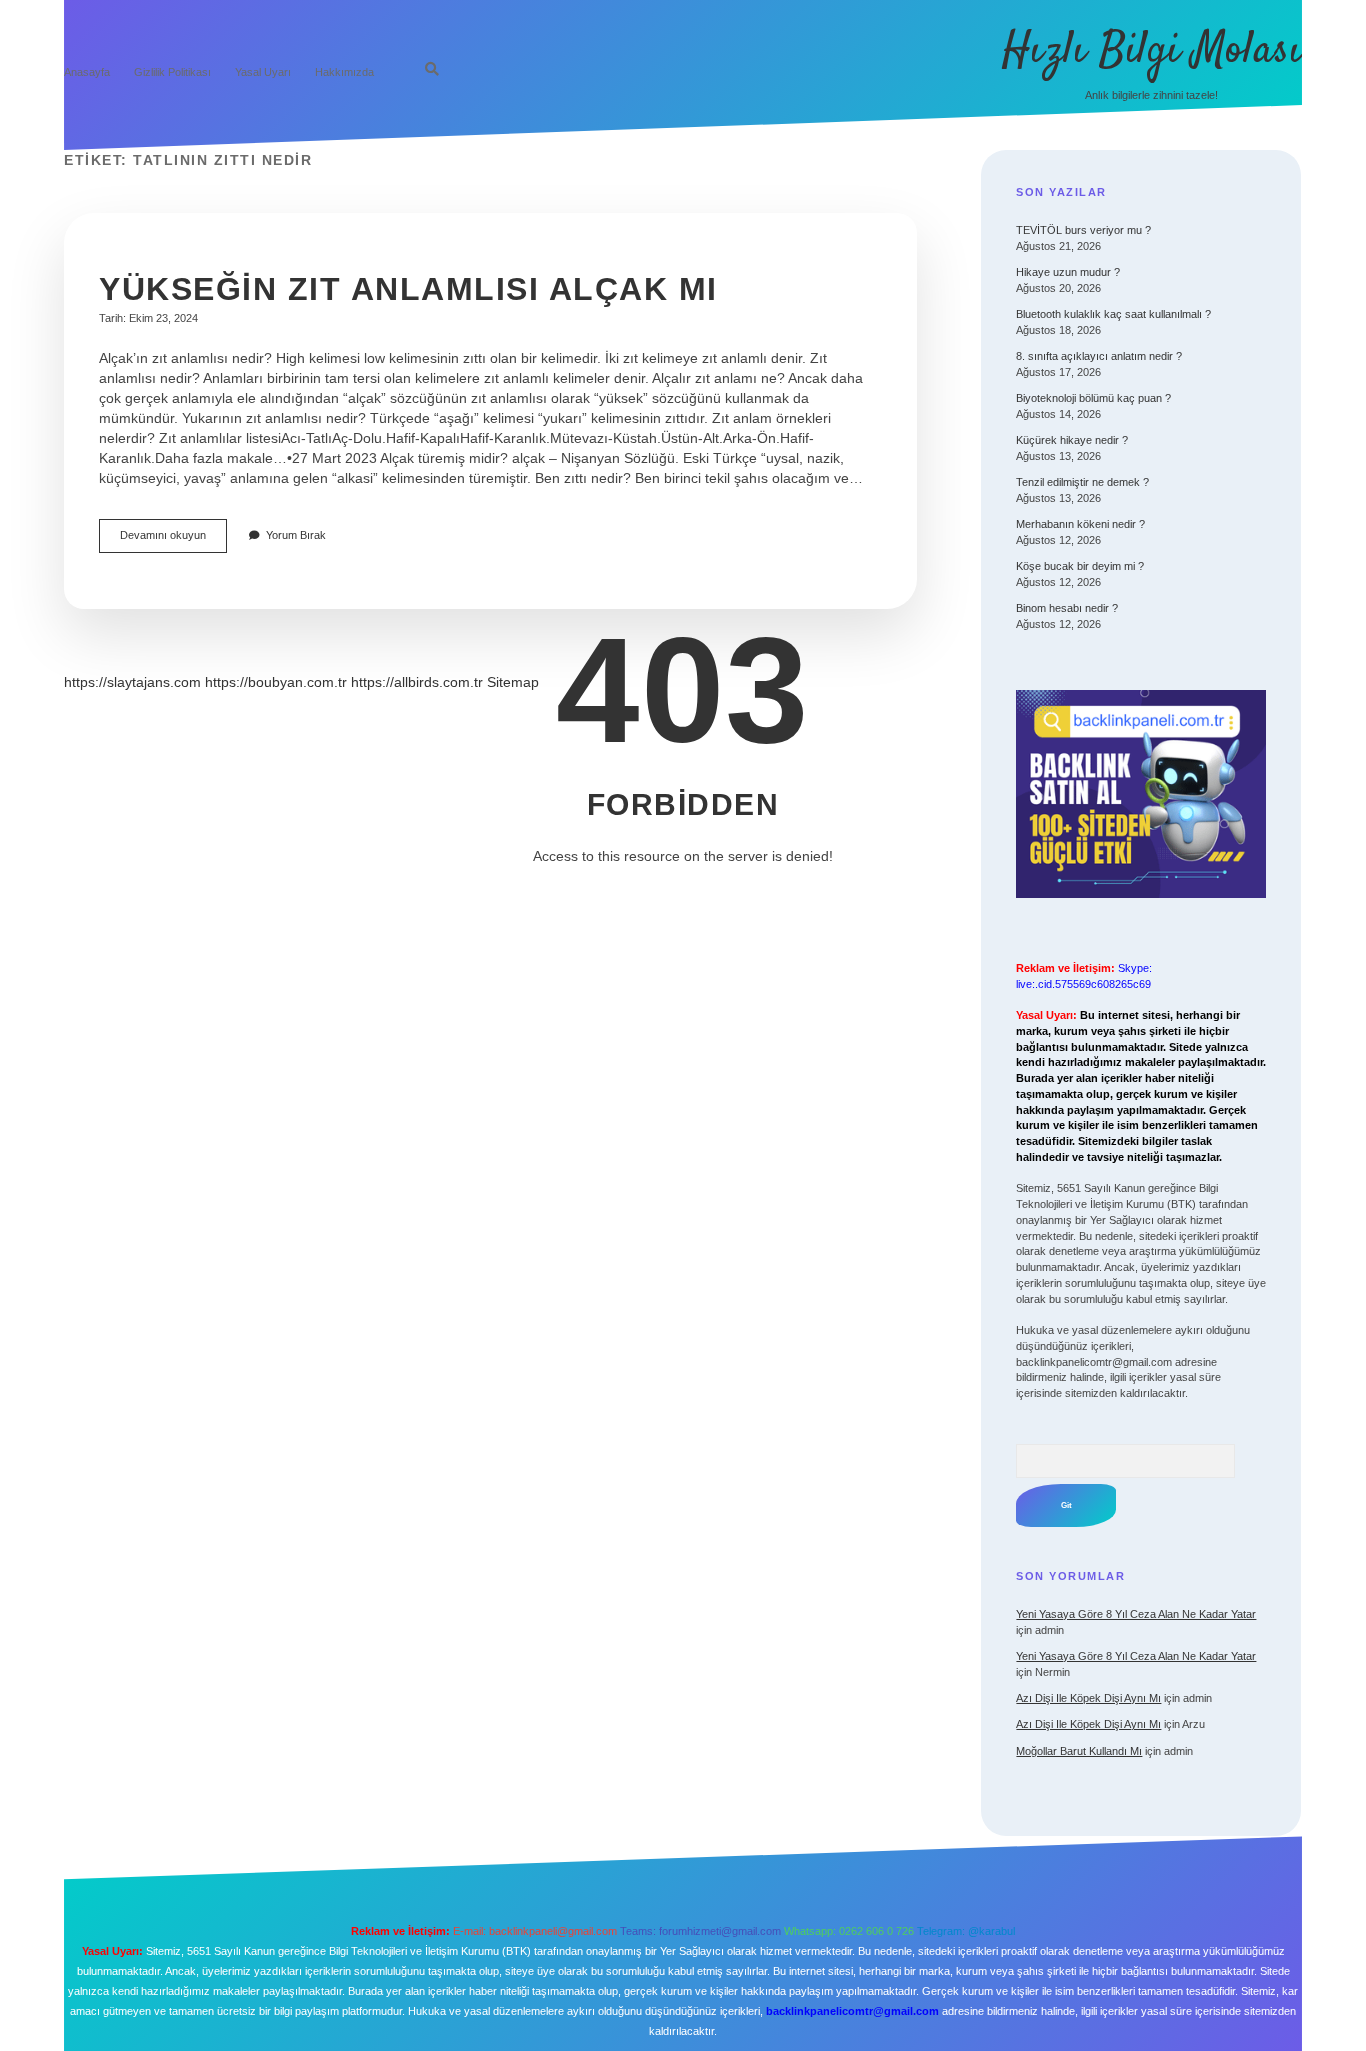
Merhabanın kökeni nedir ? (1080, 524)
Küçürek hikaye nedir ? (1072, 440)
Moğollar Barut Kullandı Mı (1079, 1751)
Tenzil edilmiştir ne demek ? (1082, 482)
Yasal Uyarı (263, 72)
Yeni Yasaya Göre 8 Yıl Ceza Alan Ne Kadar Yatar (1136, 1614)
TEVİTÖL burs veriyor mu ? (1083, 230)
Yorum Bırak (296, 535)
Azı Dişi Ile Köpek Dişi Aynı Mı (1088, 1698)
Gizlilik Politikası (172, 72)
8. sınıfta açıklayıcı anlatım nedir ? (1099, 356)
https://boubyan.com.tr (276, 682)
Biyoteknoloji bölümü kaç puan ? (1093, 398)
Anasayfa (87, 72)
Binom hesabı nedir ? (1067, 608)
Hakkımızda (344, 72)
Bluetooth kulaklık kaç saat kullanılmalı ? (1113, 314)
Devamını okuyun (173, 540)
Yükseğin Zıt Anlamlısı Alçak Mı (408, 289)
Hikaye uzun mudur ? (1068, 272)
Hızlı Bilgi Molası (1152, 51)
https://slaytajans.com (132, 682)
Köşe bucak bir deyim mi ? (1080, 566)
